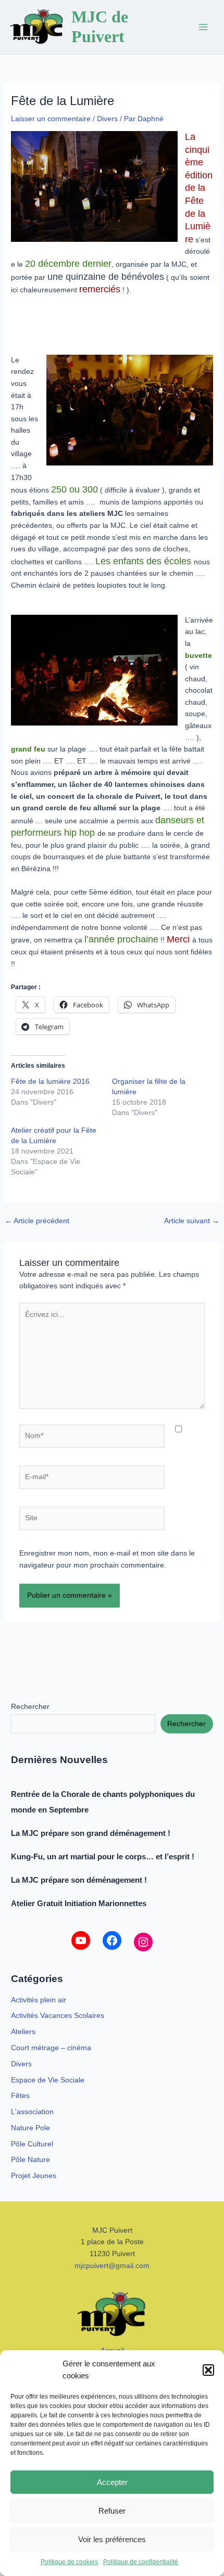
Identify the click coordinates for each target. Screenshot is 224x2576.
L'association (32, 2112)
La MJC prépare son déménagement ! (79, 1880)
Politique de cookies (69, 2562)
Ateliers (23, 2032)
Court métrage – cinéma (51, 2048)
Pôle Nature (30, 2160)
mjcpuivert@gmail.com (112, 2266)
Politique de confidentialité (141, 2562)
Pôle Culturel (32, 2144)
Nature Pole (30, 2128)
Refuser (112, 2511)
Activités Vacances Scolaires (58, 2016)
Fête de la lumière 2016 (50, 1081)
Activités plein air (39, 2000)
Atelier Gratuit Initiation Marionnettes (79, 1903)
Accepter (112, 2482)
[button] (208, 2370)
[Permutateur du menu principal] (203, 27)
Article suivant (192, 1221)
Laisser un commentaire (51, 119)
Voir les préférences (112, 2539)
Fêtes (20, 2096)
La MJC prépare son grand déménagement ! (91, 1833)
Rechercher (30, 1707)
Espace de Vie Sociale (48, 2080)
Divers (107, 119)
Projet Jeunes (34, 2176)
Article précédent (37, 1221)
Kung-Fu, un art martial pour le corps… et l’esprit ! (105, 1856)
